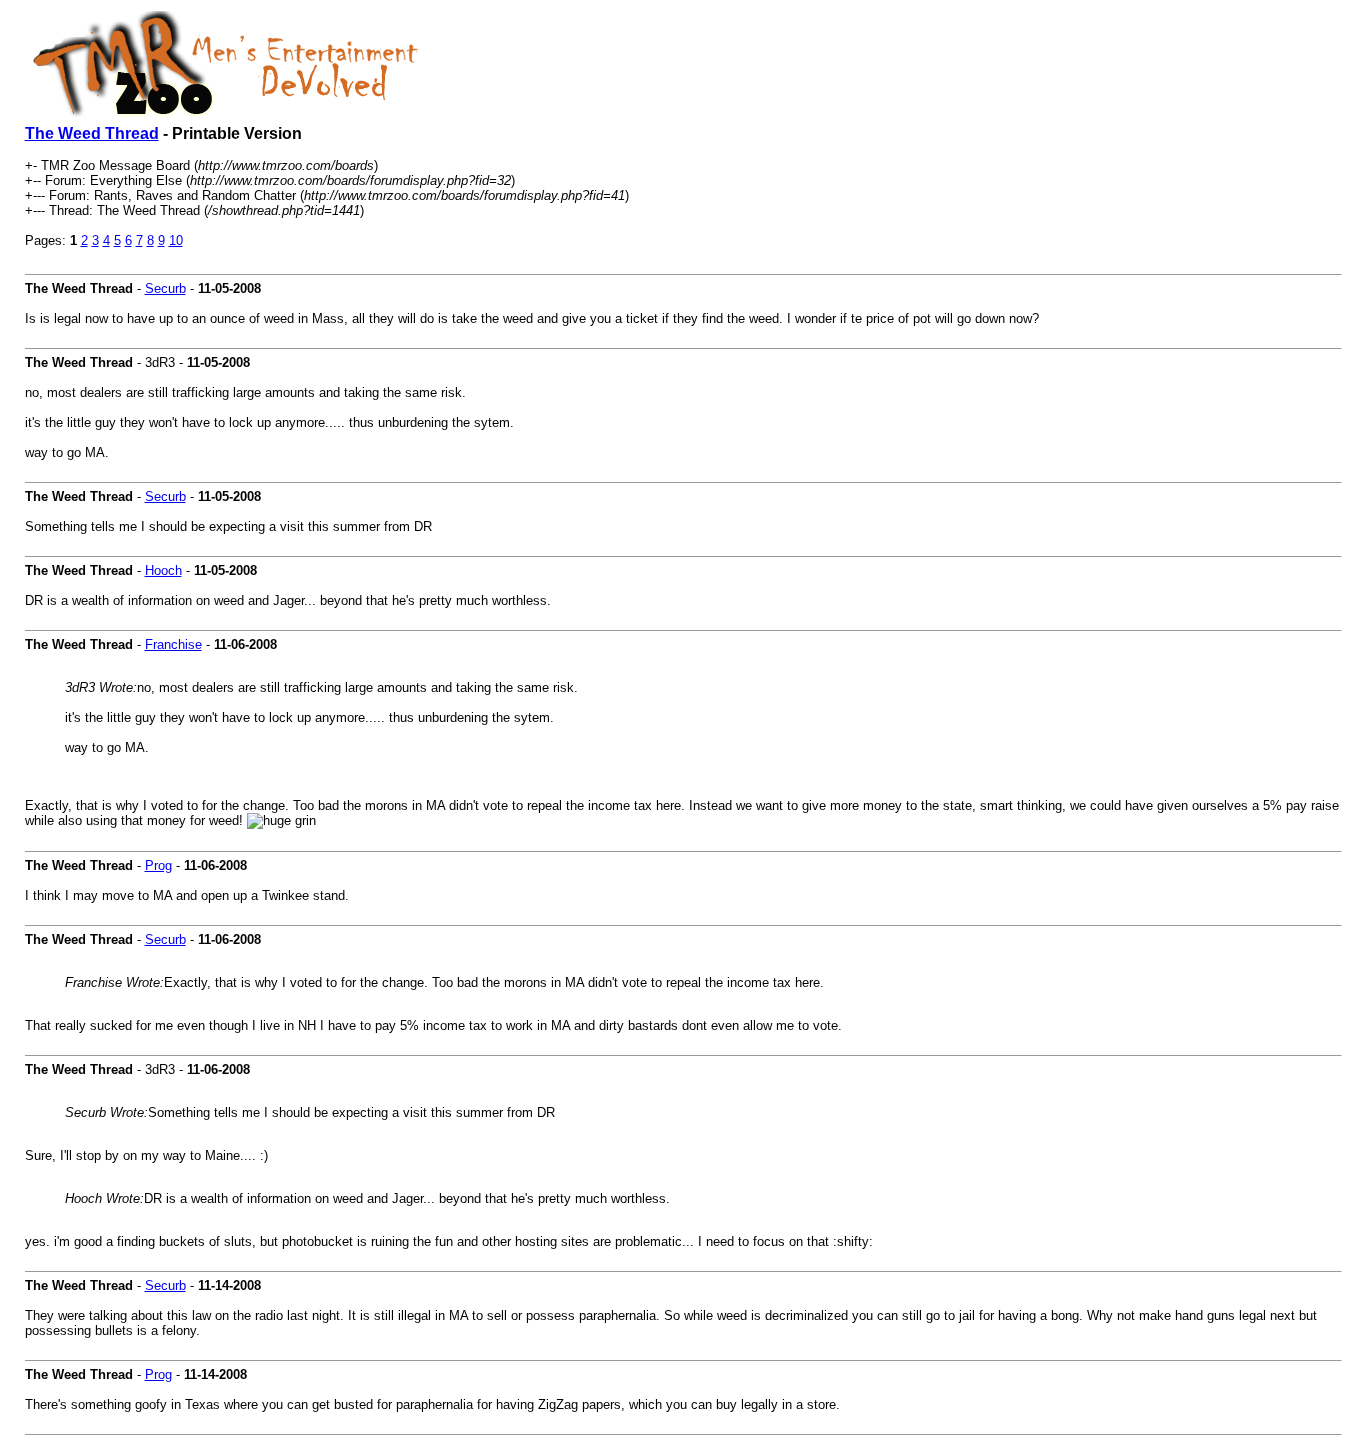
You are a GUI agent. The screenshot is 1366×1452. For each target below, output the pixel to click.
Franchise (173, 644)
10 (176, 240)
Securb (165, 288)
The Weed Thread (92, 133)
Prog (158, 865)
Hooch (163, 570)
